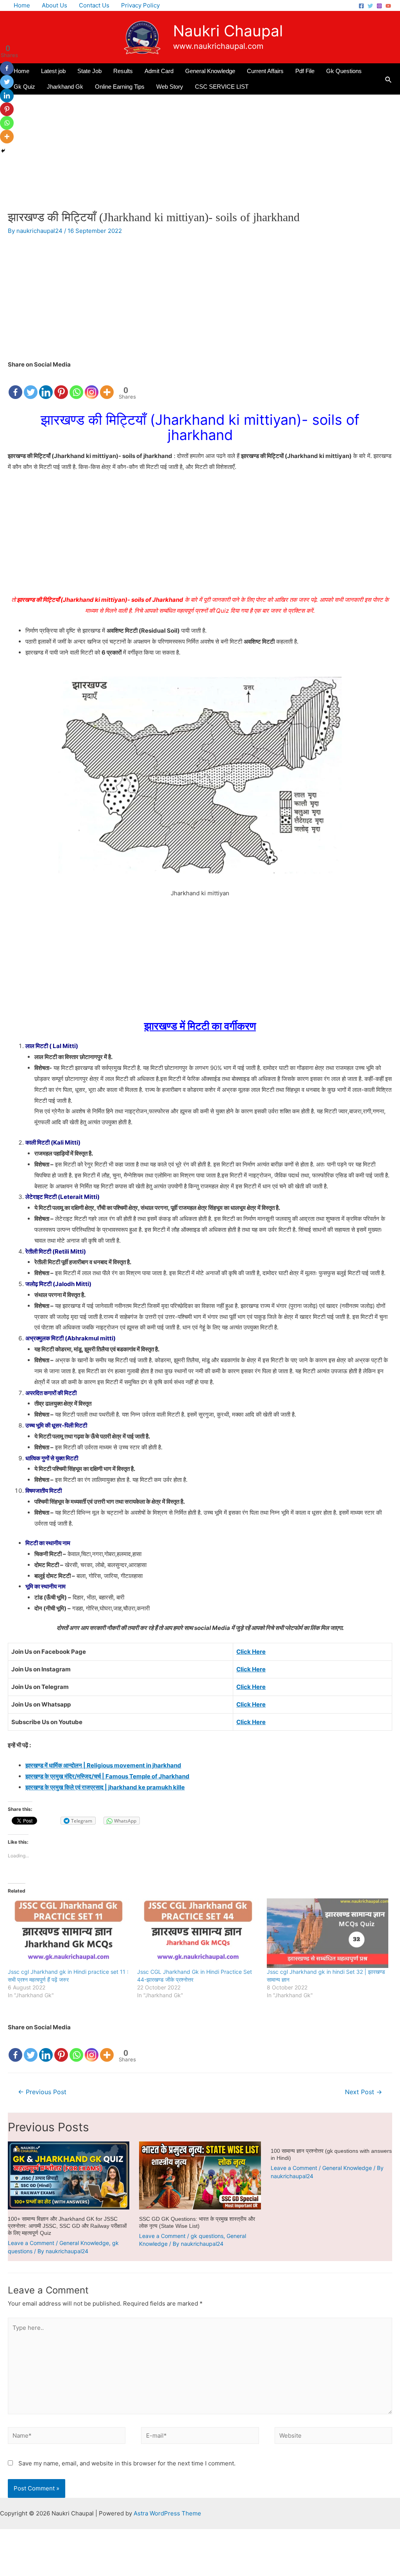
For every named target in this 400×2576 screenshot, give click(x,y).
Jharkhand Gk (65, 87)
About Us (54, 5)
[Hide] (3, 151)
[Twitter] (370, 6)
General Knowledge (210, 71)
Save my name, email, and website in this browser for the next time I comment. (127, 2463)
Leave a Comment (31, 2243)
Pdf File (305, 71)
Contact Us (94, 5)
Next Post (363, 2092)
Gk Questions (344, 71)
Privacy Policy (140, 5)
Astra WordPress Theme (167, 2513)
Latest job (53, 71)
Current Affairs (265, 71)
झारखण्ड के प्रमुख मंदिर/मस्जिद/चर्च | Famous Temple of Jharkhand (107, 1776)
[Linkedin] (46, 385)
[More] (107, 385)
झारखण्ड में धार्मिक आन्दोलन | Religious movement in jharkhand (103, 1765)
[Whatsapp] (76, 385)
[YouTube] (388, 6)
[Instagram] (379, 6)
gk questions (207, 2236)
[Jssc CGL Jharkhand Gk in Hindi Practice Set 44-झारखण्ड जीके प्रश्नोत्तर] (198, 1933)
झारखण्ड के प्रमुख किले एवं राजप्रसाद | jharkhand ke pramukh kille (105, 1787)
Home (22, 5)
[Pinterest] (61, 385)
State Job (89, 71)
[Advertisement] (200, 152)
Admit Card (159, 71)
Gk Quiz (24, 87)
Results (123, 71)
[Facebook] (361, 6)
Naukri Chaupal (228, 31)
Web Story (170, 87)
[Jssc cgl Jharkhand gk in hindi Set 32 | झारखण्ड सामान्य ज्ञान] (328, 1933)
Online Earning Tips (120, 87)
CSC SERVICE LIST (222, 87)
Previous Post (42, 2092)
